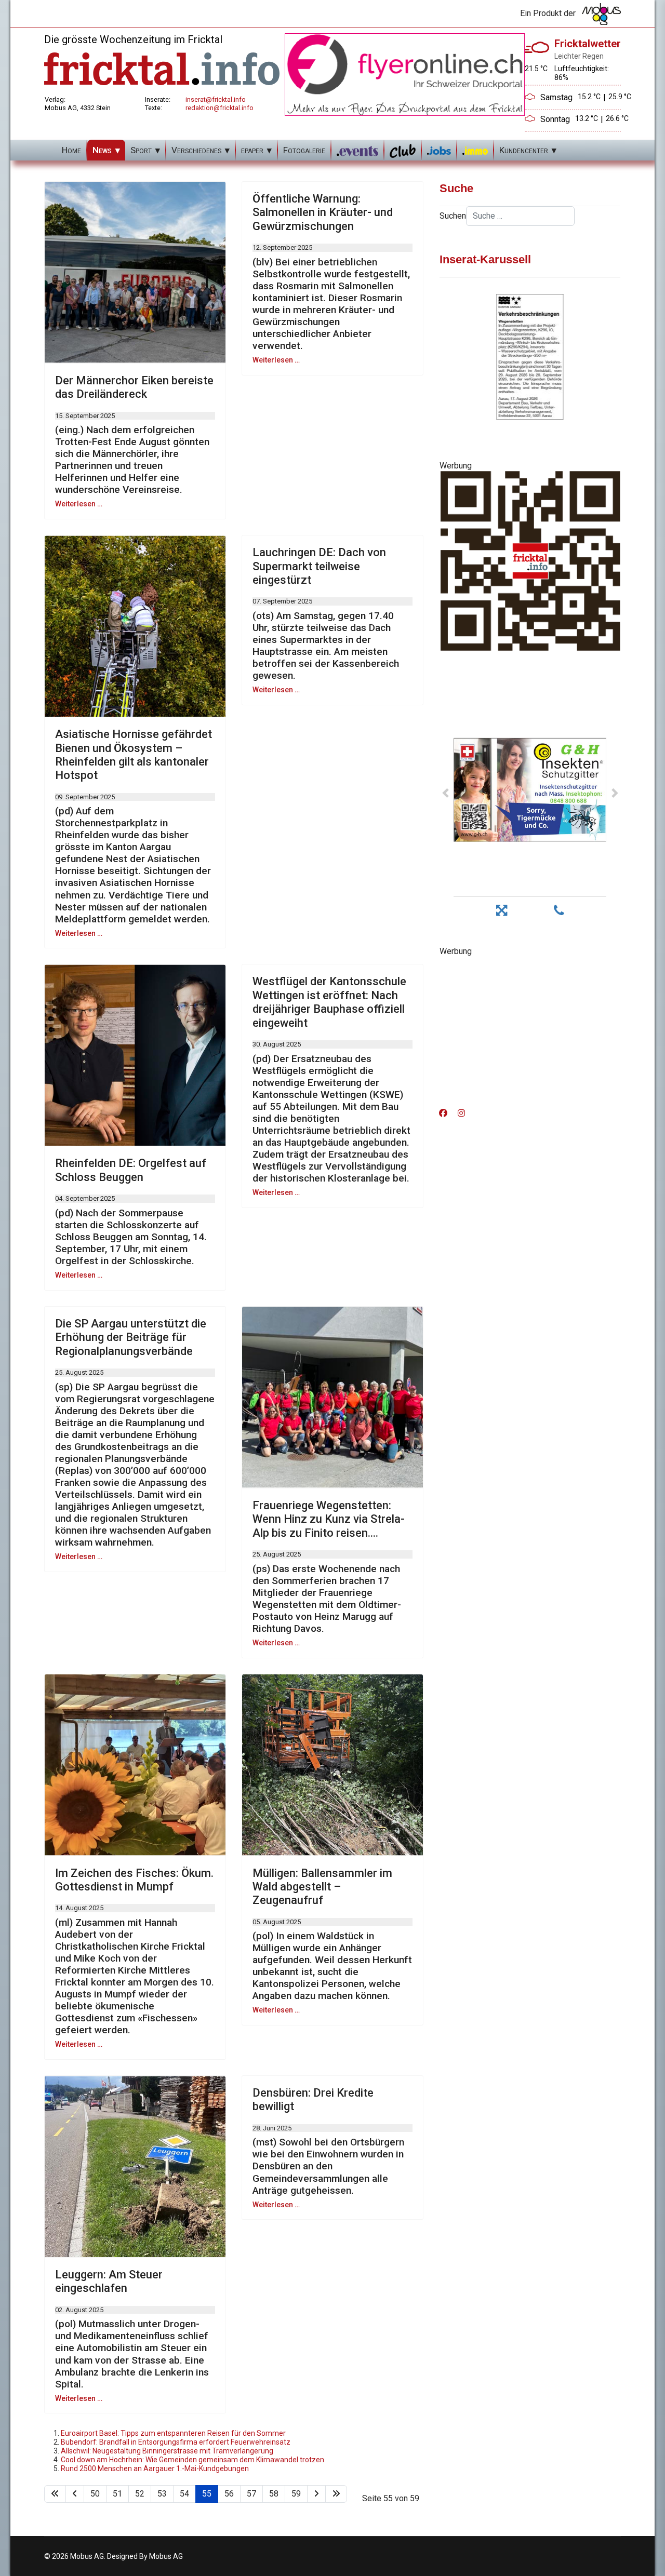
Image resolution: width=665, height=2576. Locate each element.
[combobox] (520, 216)
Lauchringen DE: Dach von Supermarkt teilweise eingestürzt (319, 566)
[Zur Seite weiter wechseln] (316, 2494)
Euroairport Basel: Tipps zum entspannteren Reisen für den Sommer (173, 2433)
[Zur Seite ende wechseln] (336, 2494)
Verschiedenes (196, 150)
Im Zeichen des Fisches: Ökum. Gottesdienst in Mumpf (134, 1880)
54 (184, 2494)
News (102, 150)
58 (274, 2494)
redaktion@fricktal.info (220, 108)
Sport (141, 150)
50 (95, 2494)
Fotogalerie (304, 150)
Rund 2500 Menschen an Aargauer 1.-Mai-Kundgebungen (155, 2468)
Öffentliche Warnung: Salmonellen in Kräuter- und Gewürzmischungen (323, 212)
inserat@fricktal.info (216, 99)
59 (296, 2494)
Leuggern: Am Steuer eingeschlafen (109, 2281)
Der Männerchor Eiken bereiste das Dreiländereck (134, 387)
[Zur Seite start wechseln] (55, 2494)
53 (162, 2494)
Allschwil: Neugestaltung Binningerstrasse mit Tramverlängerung (167, 2451)
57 (251, 2494)
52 (140, 2494)
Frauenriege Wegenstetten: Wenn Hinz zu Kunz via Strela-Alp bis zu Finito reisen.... (329, 1519)
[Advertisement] (530, 1029)
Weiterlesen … (79, 504)
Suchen (453, 216)
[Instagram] (461, 1113)
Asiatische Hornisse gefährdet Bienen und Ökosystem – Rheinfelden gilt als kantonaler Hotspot (134, 755)
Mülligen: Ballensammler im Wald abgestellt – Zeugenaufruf (322, 1887)
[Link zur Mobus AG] (601, 14)
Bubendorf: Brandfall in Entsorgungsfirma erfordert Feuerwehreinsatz (176, 2442)
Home (71, 150)
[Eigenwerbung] (405, 74)
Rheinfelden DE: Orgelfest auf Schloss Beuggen (131, 1170)
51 (117, 2494)
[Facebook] (443, 1113)
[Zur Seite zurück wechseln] (75, 2494)
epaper (252, 150)
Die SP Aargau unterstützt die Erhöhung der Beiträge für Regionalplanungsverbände (131, 1337)
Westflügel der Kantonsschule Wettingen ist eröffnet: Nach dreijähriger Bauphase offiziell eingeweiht (329, 1002)
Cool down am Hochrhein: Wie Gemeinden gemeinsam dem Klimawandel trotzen (192, 2460)
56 (229, 2494)
